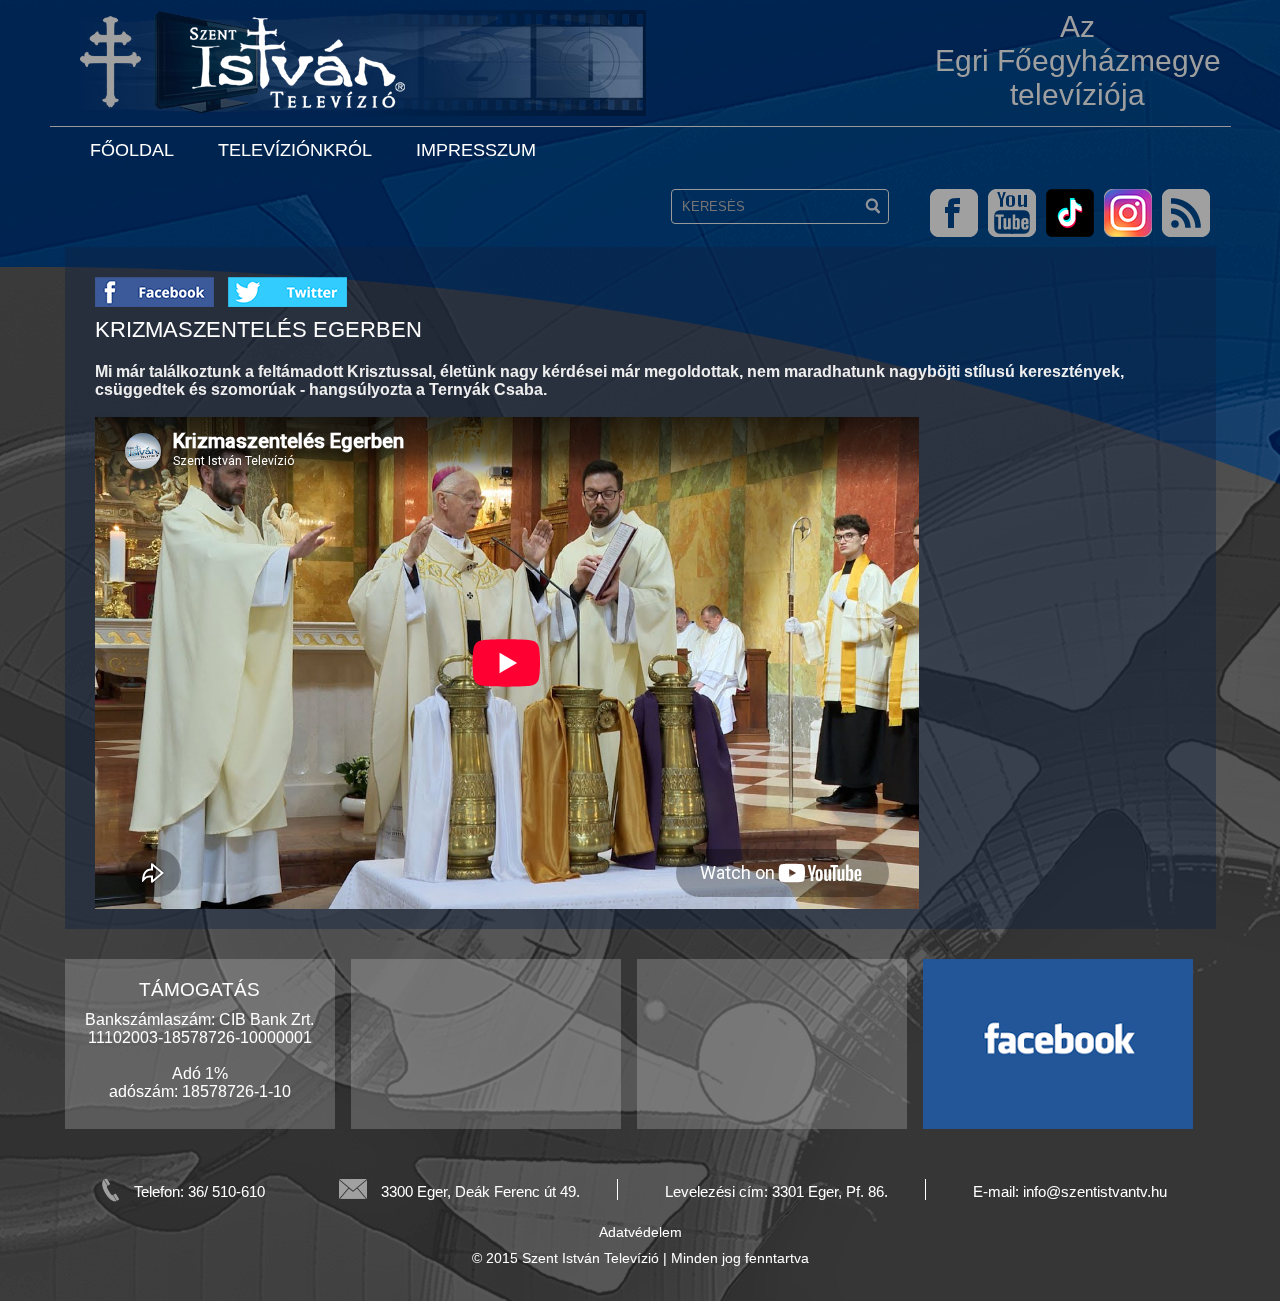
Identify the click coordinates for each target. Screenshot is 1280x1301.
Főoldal (132, 150)
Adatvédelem (640, 1232)
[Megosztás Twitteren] (287, 285)
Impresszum (476, 150)
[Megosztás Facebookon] (161, 285)
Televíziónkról (295, 150)
